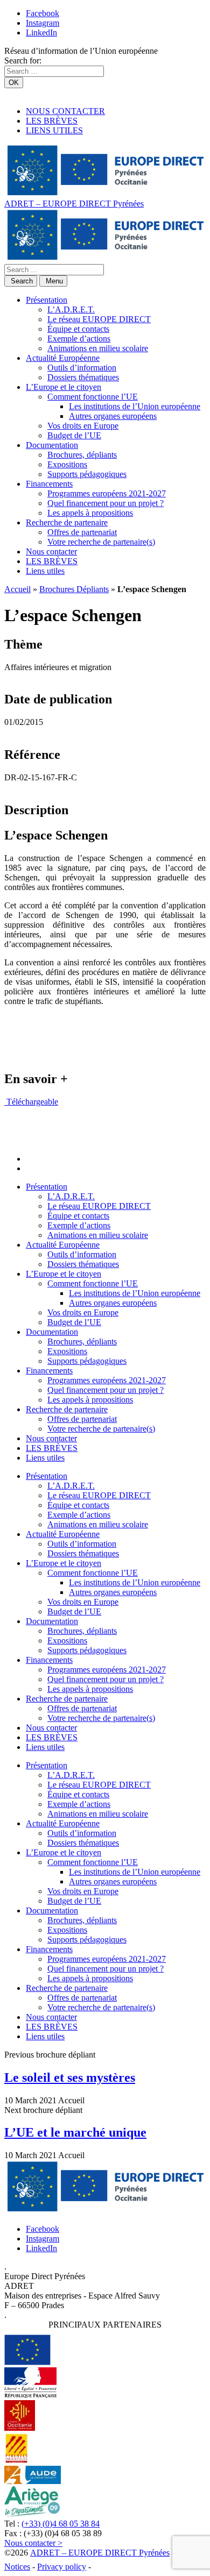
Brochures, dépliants (82, 455)
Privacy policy (62, 2567)
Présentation (47, 300)
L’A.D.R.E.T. (71, 309)
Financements (49, 484)
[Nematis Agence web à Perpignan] (117, 2567)
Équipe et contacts (78, 329)
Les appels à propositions (90, 513)
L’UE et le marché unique (75, 2132)
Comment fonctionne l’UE (93, 397)
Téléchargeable (31, 1102)
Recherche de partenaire (67, 522)
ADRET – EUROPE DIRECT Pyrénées (74, 204)
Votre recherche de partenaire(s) (101, 542)
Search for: (23, 61)
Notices (17, 2567)
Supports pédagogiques (87, 474)
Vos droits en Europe (83, 426)
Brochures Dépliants (74, 589)
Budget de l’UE (74, 435)
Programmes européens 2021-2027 (107, 493)
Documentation (52, 445)
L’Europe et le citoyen (64, 387)
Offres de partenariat (82, 532)
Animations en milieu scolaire (98, 348)
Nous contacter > (33, 2543)
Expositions (67, 464)
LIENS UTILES (54, 130)
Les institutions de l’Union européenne (135, 406)
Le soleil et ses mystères (70, 2077)
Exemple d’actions (79, 339)
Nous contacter (51, 552)
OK (14, 83)
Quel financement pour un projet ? (106, 503)
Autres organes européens (113, 416)
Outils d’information (82, 368)
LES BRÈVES (52, 121)
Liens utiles (45, 571)
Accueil (17, 589)
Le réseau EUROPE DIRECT (99, 319)
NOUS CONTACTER (65, 111)
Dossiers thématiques (83, 377)
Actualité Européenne (63, 358)
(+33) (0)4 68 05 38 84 (61, 2524)
